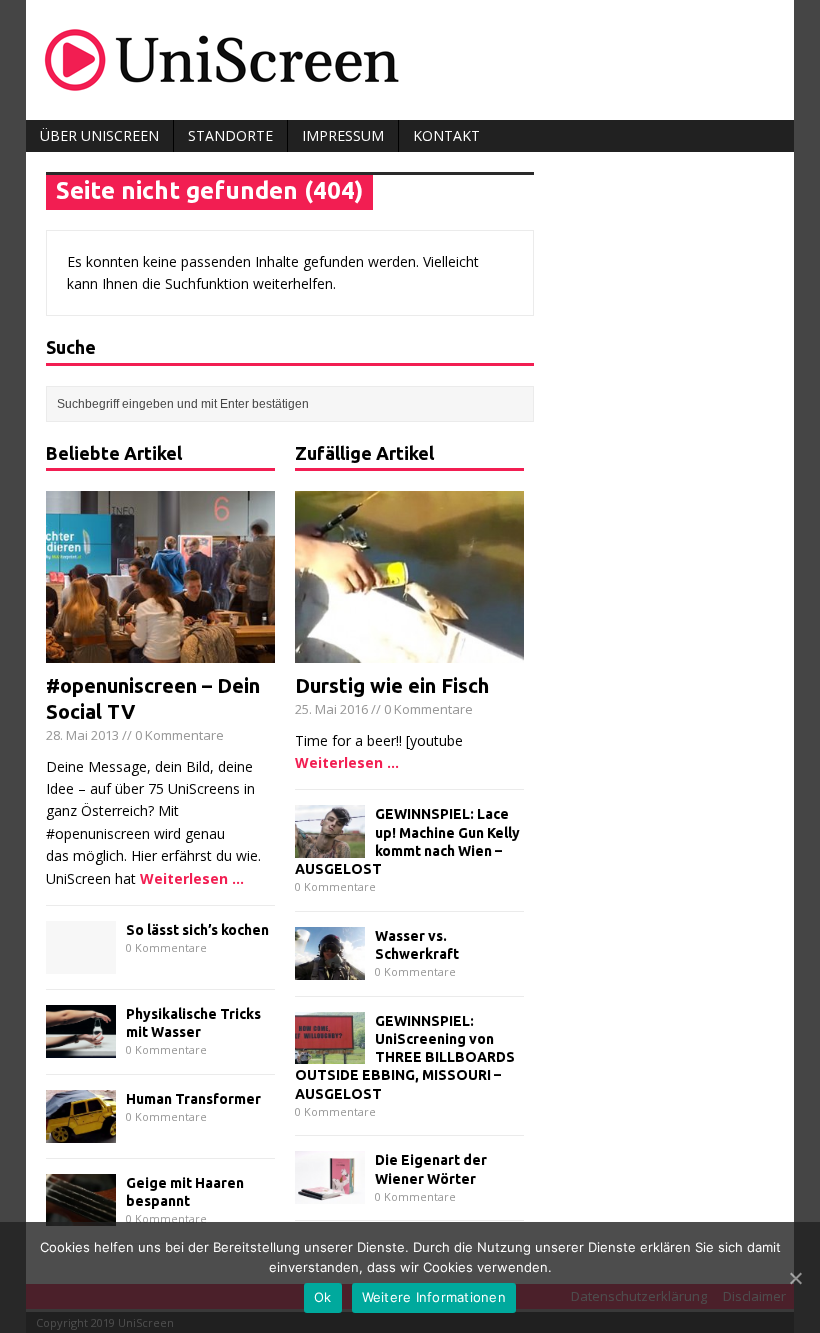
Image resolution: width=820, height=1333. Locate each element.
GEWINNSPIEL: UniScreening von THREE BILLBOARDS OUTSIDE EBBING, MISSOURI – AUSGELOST (405, 1057)
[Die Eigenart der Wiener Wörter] (330, 1192)
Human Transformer (193, 1099)
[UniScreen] (410, 60)
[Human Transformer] (81, 1130)
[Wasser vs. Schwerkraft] (330, 967)
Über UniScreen (99, 135)
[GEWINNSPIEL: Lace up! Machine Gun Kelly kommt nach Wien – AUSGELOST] (330, 846)
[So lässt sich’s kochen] (81, 962)
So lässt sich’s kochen (197, 930)
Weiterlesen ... (192, 878)
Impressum (343, 135)
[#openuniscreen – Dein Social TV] (160, 651)
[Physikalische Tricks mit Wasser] (81, 1045)
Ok (323, 1297)
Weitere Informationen (434, 1297)
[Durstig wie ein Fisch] (409, 651)
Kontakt (446, 135)
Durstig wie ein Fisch (392, 685)
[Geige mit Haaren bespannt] (81, 1214)
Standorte (230, 135)
